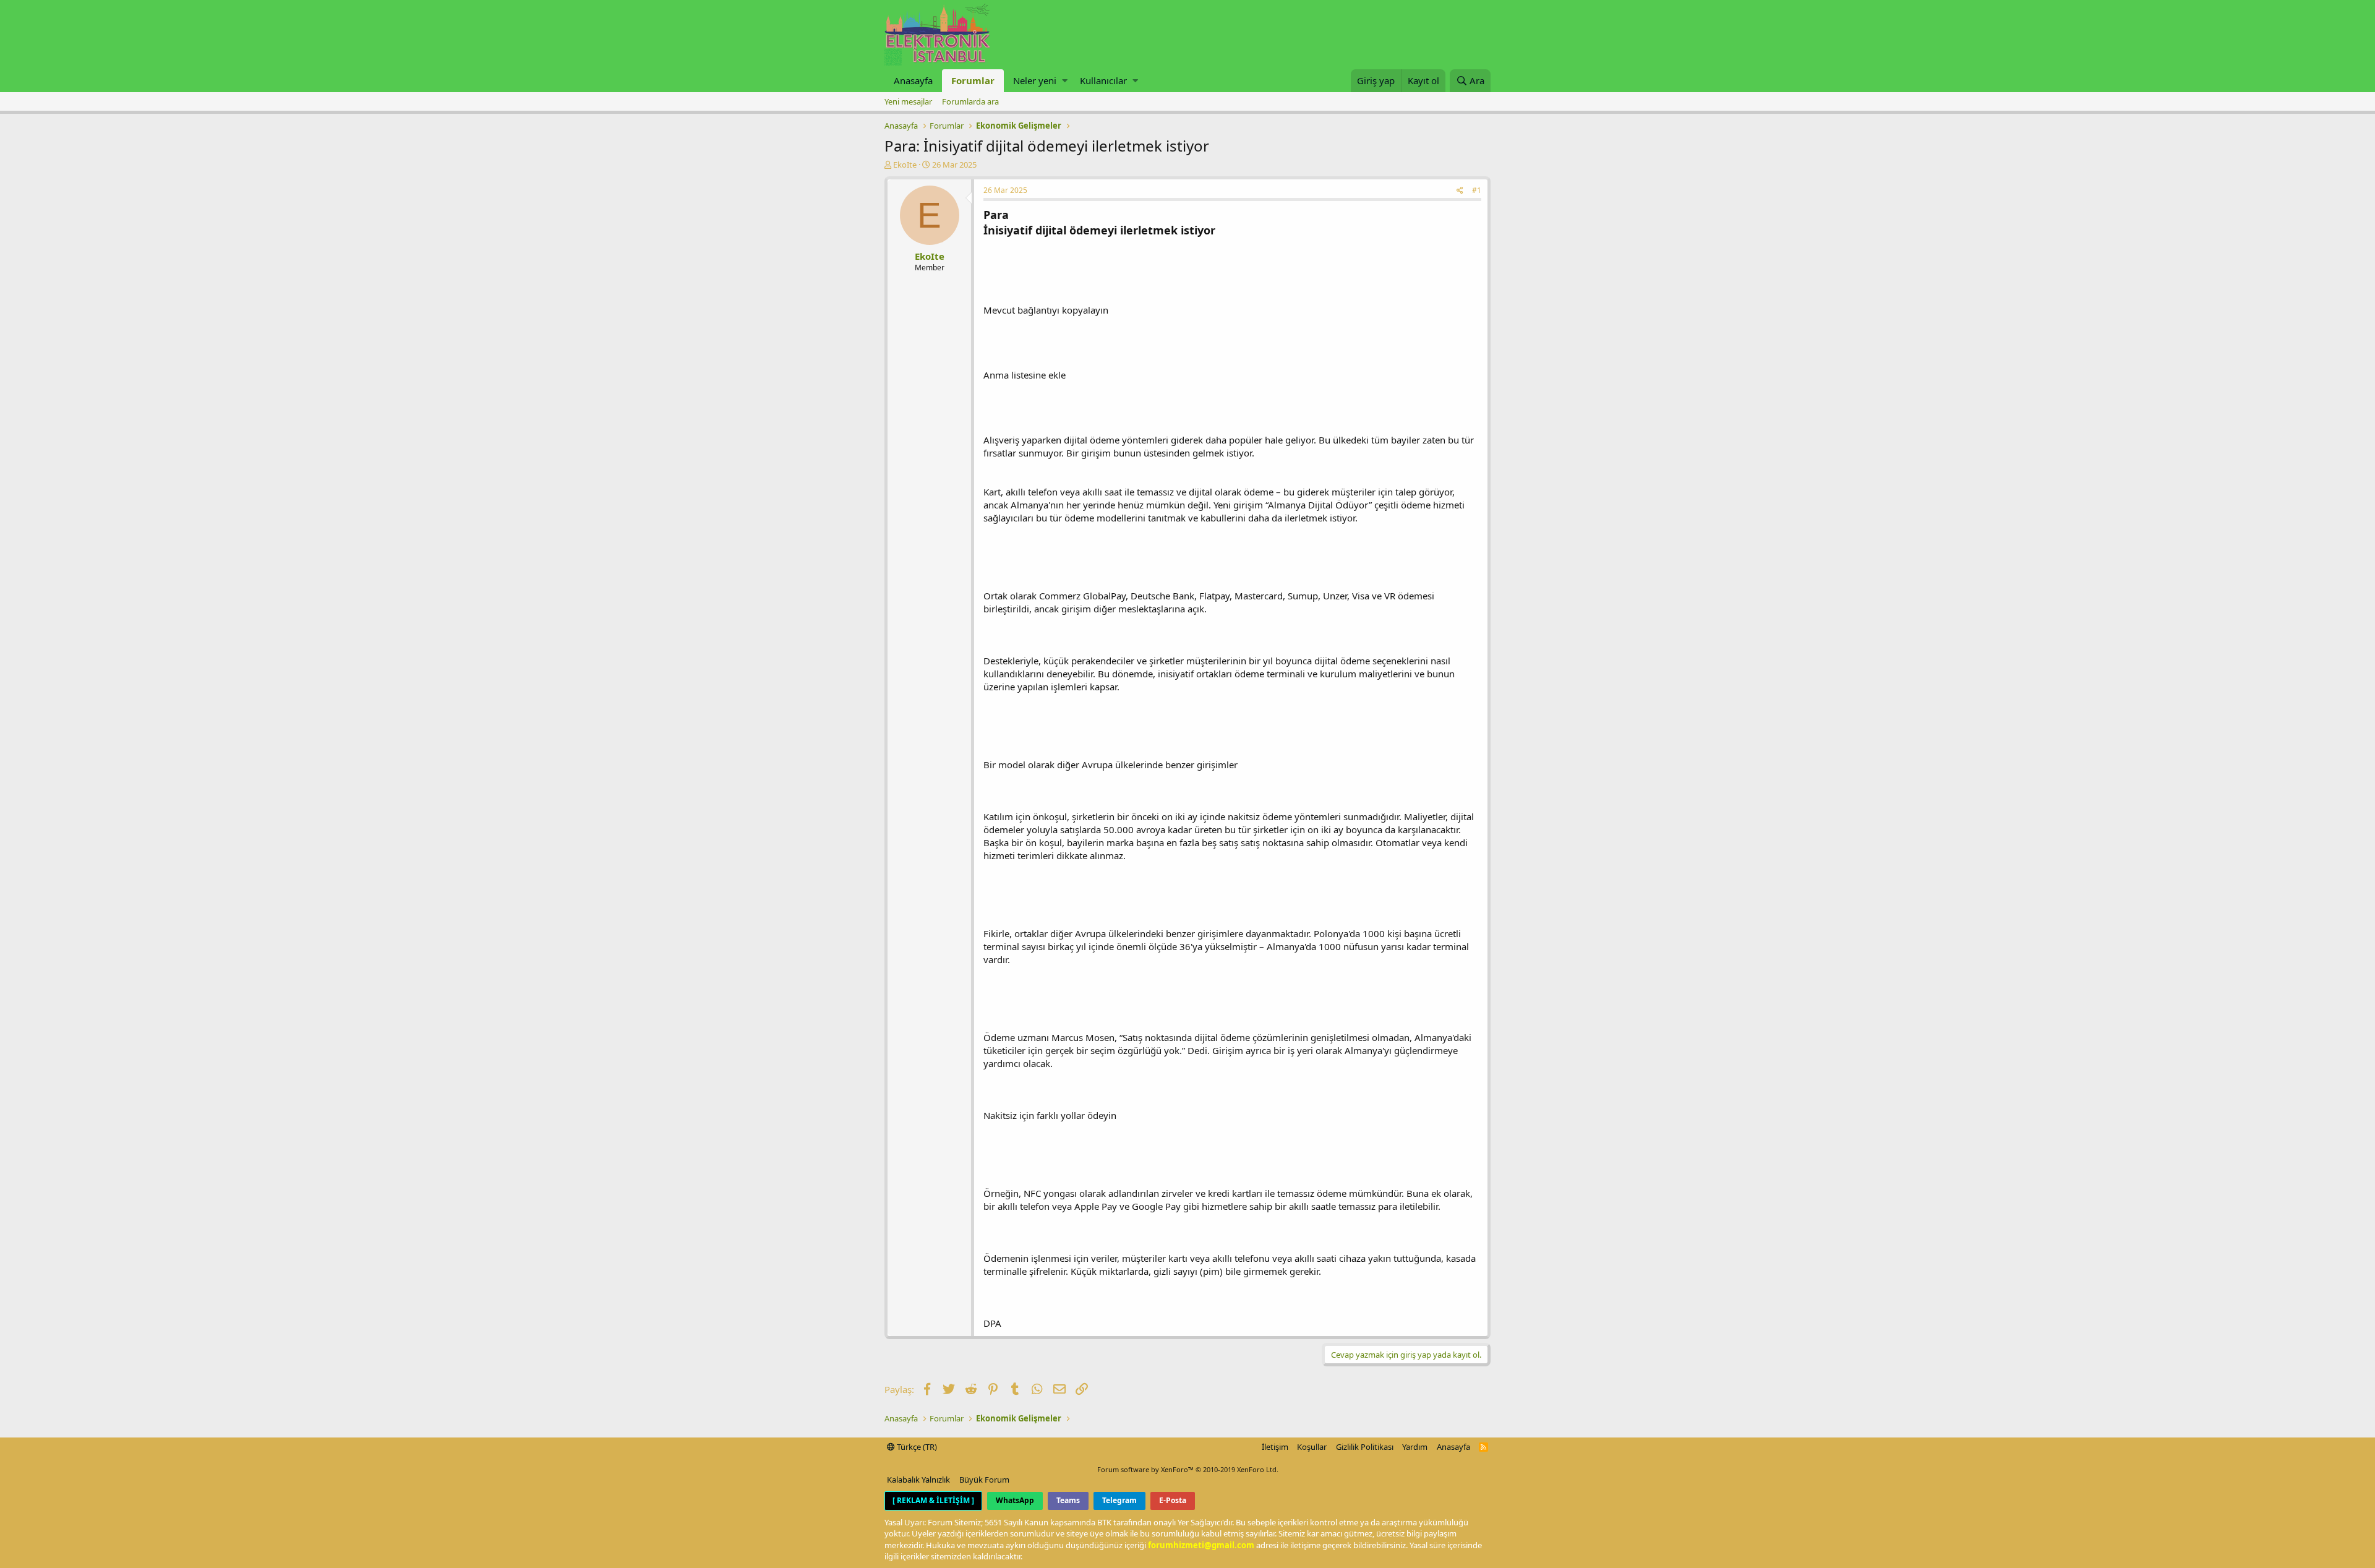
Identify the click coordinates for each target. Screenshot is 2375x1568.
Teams (1068, 1500)
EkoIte (905, 165)
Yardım (1415, 1447)
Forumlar (973, 80)
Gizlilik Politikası (1365, 1447)
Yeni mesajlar (908, 101)
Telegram (1119, 1500)
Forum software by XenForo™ (1188, 1469)
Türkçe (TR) (916, 1447)
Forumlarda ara (970, 101)
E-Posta (1173, 1500)
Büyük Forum (984, 1480)
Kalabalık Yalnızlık (918, 1480)
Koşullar (1312, 1447)
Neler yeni (1035, 80)
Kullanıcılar (1103, 80)
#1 (1477, 190)
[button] (1065, 81)
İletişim (1275, 1447)
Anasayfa (913, 80)
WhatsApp (1015, 1500)
